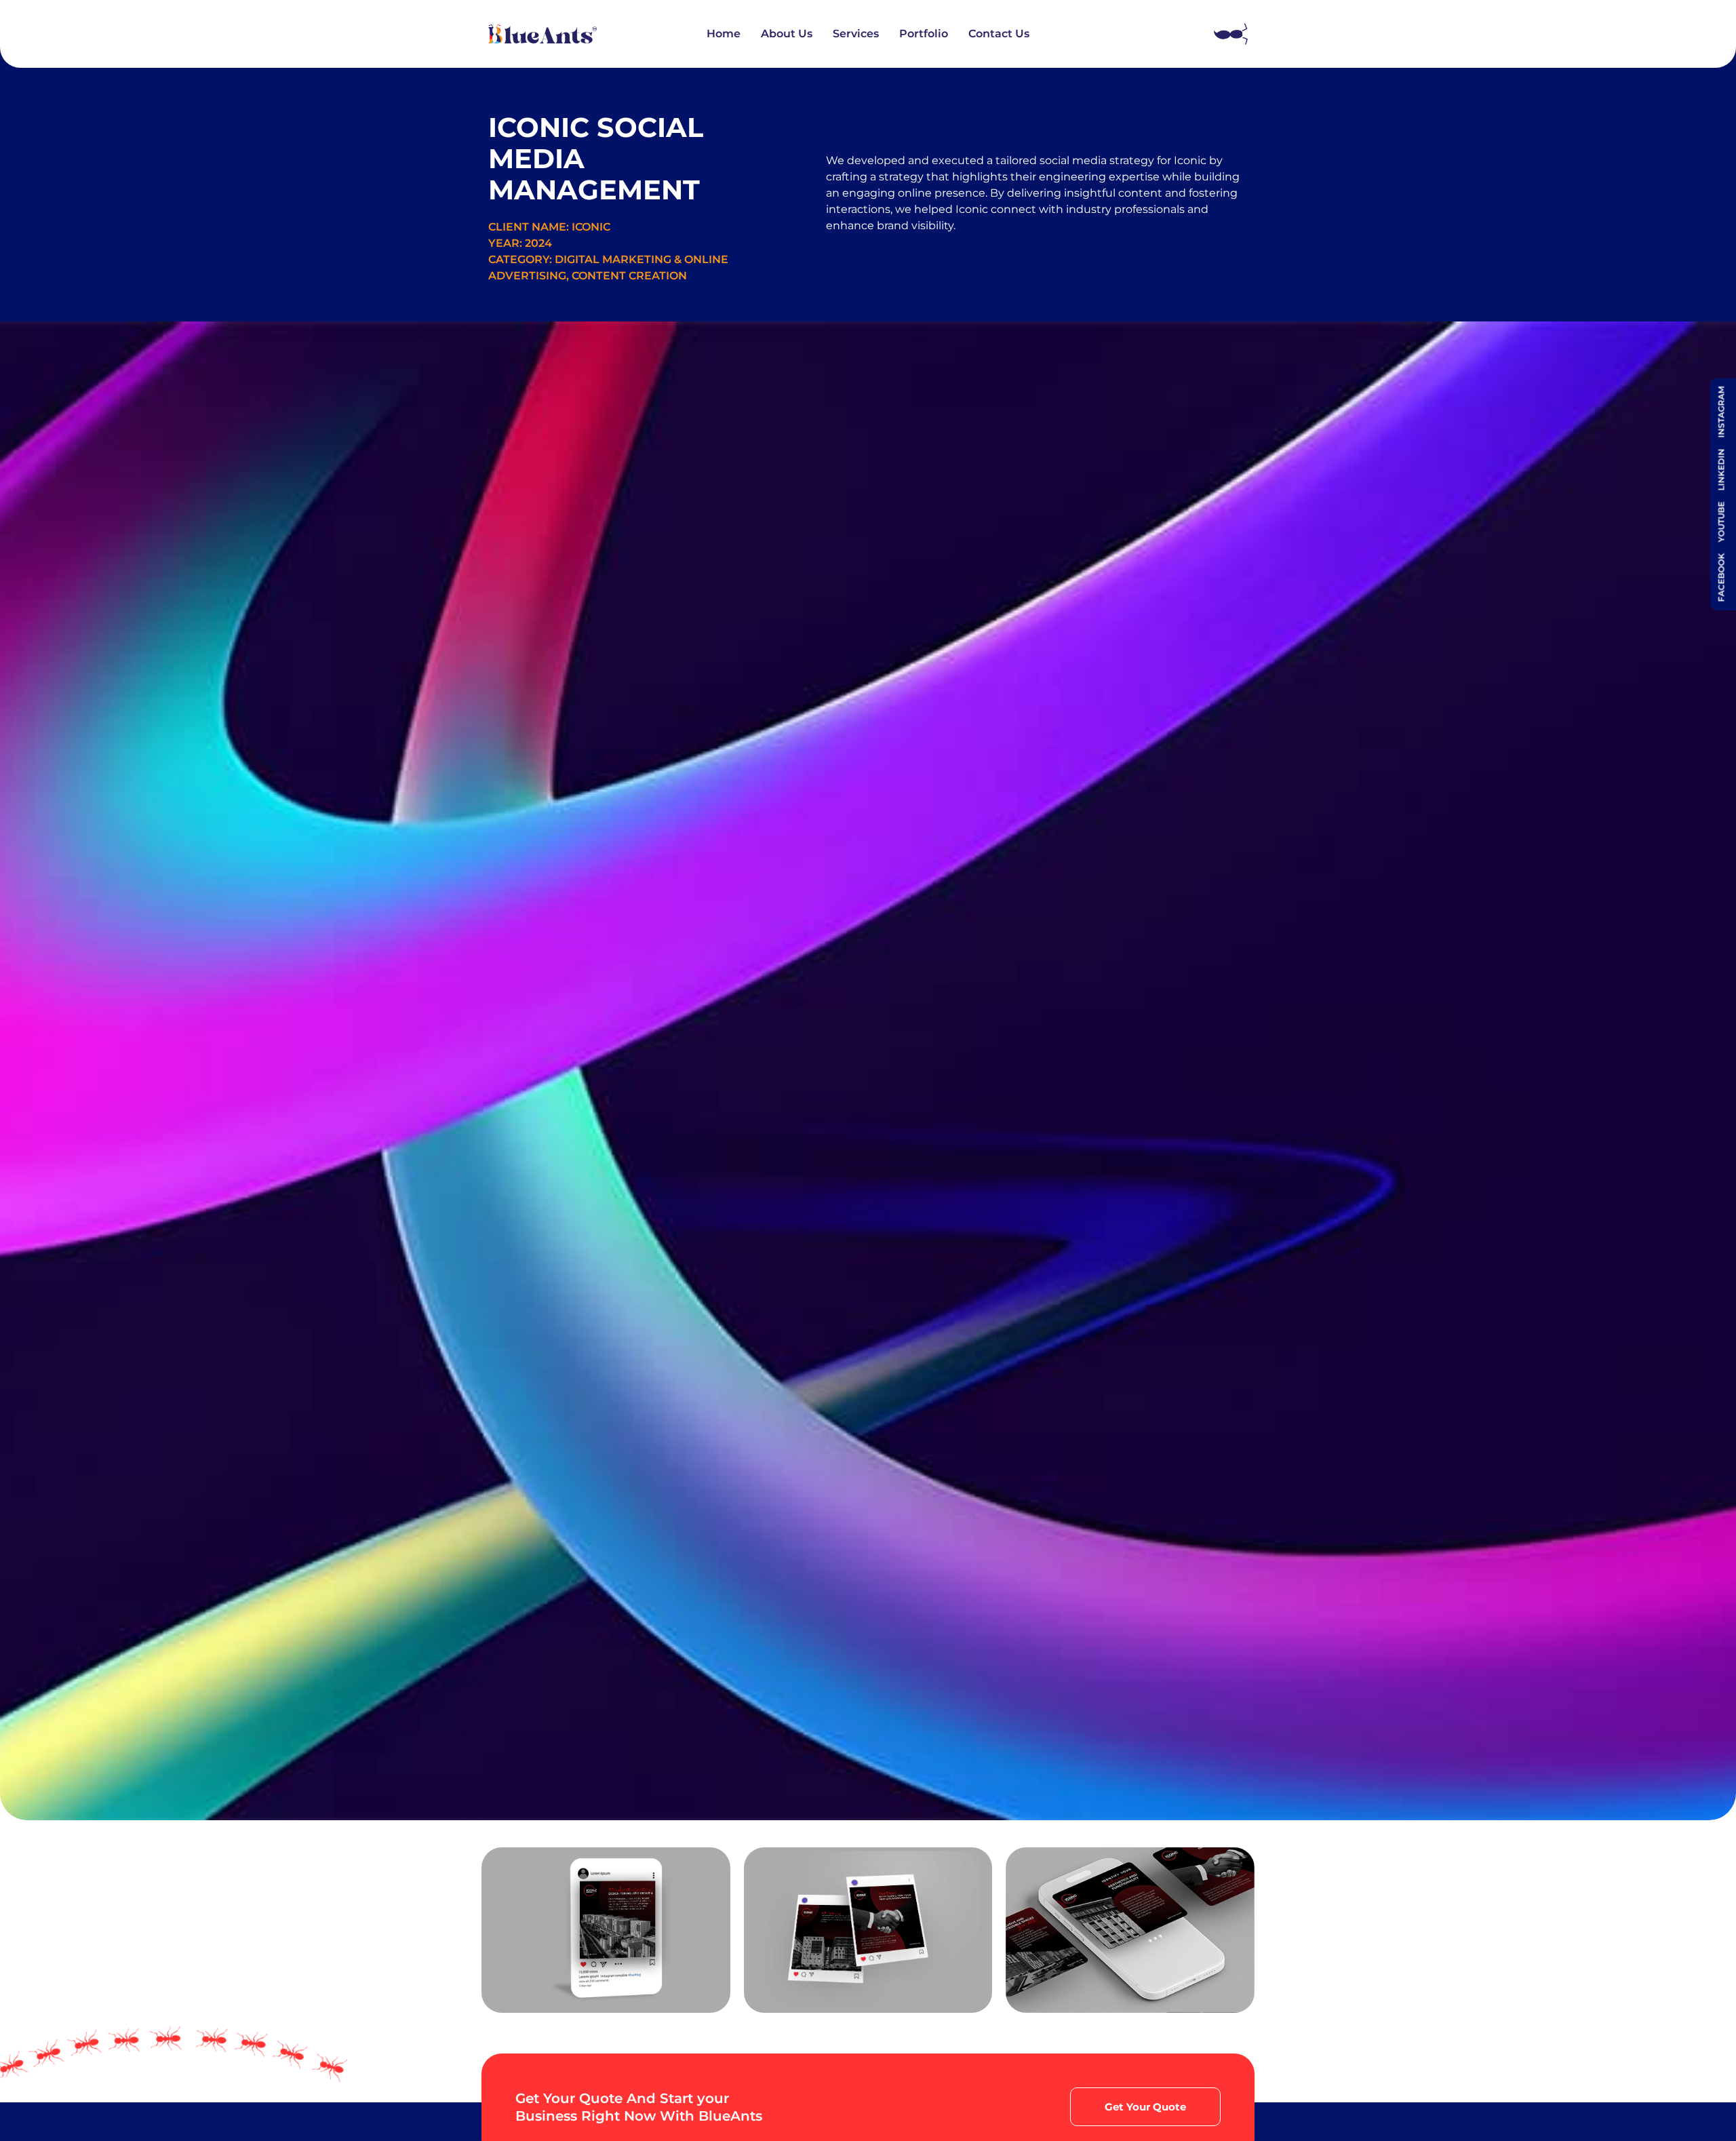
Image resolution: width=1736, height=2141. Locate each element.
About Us (787, 34)
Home (724, 34)
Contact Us (999, 34)
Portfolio (924, 34)
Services (856, 34)
